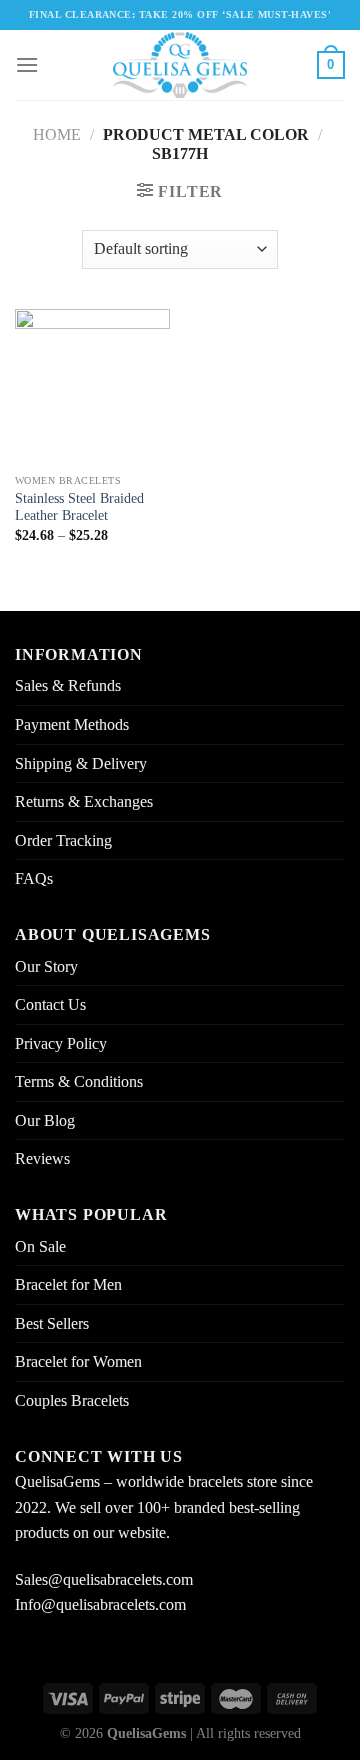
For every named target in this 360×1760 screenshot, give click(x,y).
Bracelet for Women (78, 1361)
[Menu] (27, 64)
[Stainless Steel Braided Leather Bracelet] (92, 386)
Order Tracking (63, 840)
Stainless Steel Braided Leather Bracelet (79, 507)
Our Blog (45, 1120)
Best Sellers (52, 1323)
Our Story (46, 966)
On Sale (40, 1246)
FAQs (34, 878)
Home (57, 134)
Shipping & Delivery (81, 763)
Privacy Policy (61, 1043)
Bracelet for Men (68, 1284)
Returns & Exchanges (84, 801)
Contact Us (50, 1004)
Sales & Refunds (68, 685)
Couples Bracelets (72, 1400)
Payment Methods (72, 724)
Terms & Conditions (79, 1081)
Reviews (42, 1158)
